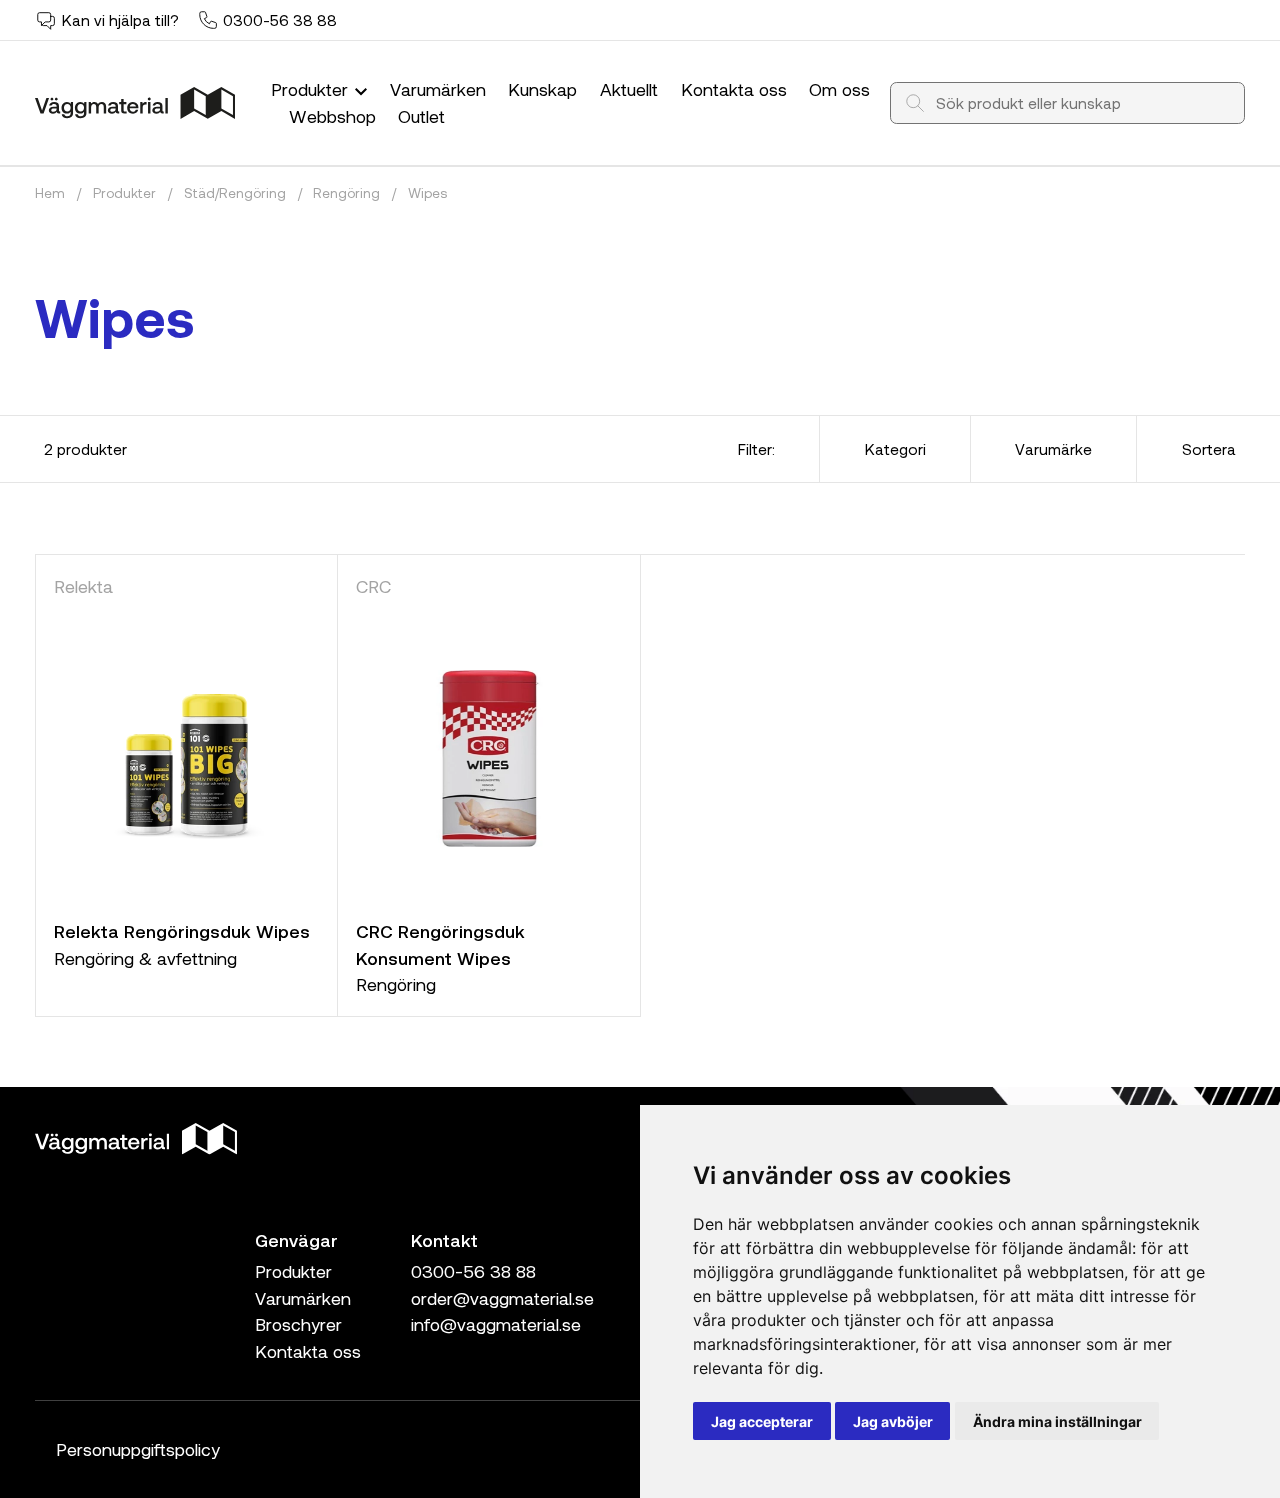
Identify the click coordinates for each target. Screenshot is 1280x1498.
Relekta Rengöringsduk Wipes (182, 931)
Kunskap (542, 89)
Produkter (312, 89)
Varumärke (1053, 449)
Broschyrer (298, 1324)
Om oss (839, 89)
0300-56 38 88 (280, 20)
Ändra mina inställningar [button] (1057, 1421)
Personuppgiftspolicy (138, 1449)
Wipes (427, 193)
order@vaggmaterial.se (502, 1298)
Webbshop (332, 116)
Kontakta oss (734, 89)
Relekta (83, 586)
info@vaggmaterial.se (496, 1324)
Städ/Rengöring (235, 193)
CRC (373, 586)
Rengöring (346, 193)
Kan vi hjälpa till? (120, 20)
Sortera (1209, 449)
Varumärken (438, 89)
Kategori (895, 449)
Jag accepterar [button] (762, 1421)
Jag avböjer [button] (893, 1421)
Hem (50, 193)
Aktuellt (629, 89)
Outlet (421, 116)
